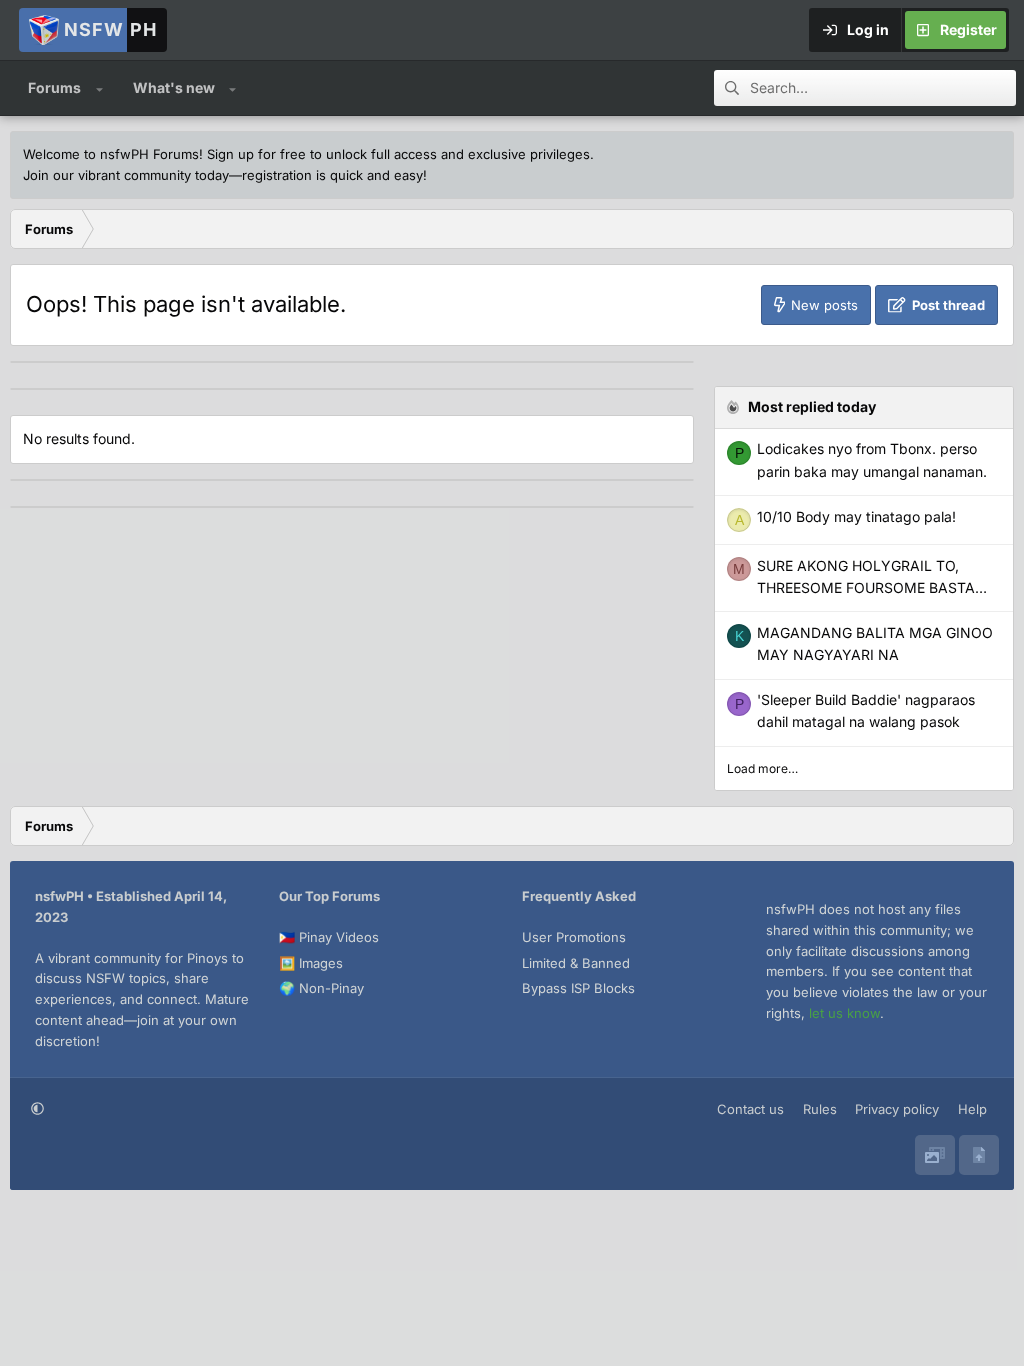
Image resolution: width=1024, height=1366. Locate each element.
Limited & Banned (576, 963)
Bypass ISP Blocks (578, 988)
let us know (844, 1013)
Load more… (762, 768)
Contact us (750, 1109)
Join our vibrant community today (126, 175)
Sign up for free (256, 154)
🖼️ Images (311, 963)
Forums (54, 87)
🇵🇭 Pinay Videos (329, 937)
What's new (174, 87)
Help (972, 1109)
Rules (820, 1109)
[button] (99, 88)
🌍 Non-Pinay (321, 988)
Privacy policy (897, 1109)
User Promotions (574, 937)
